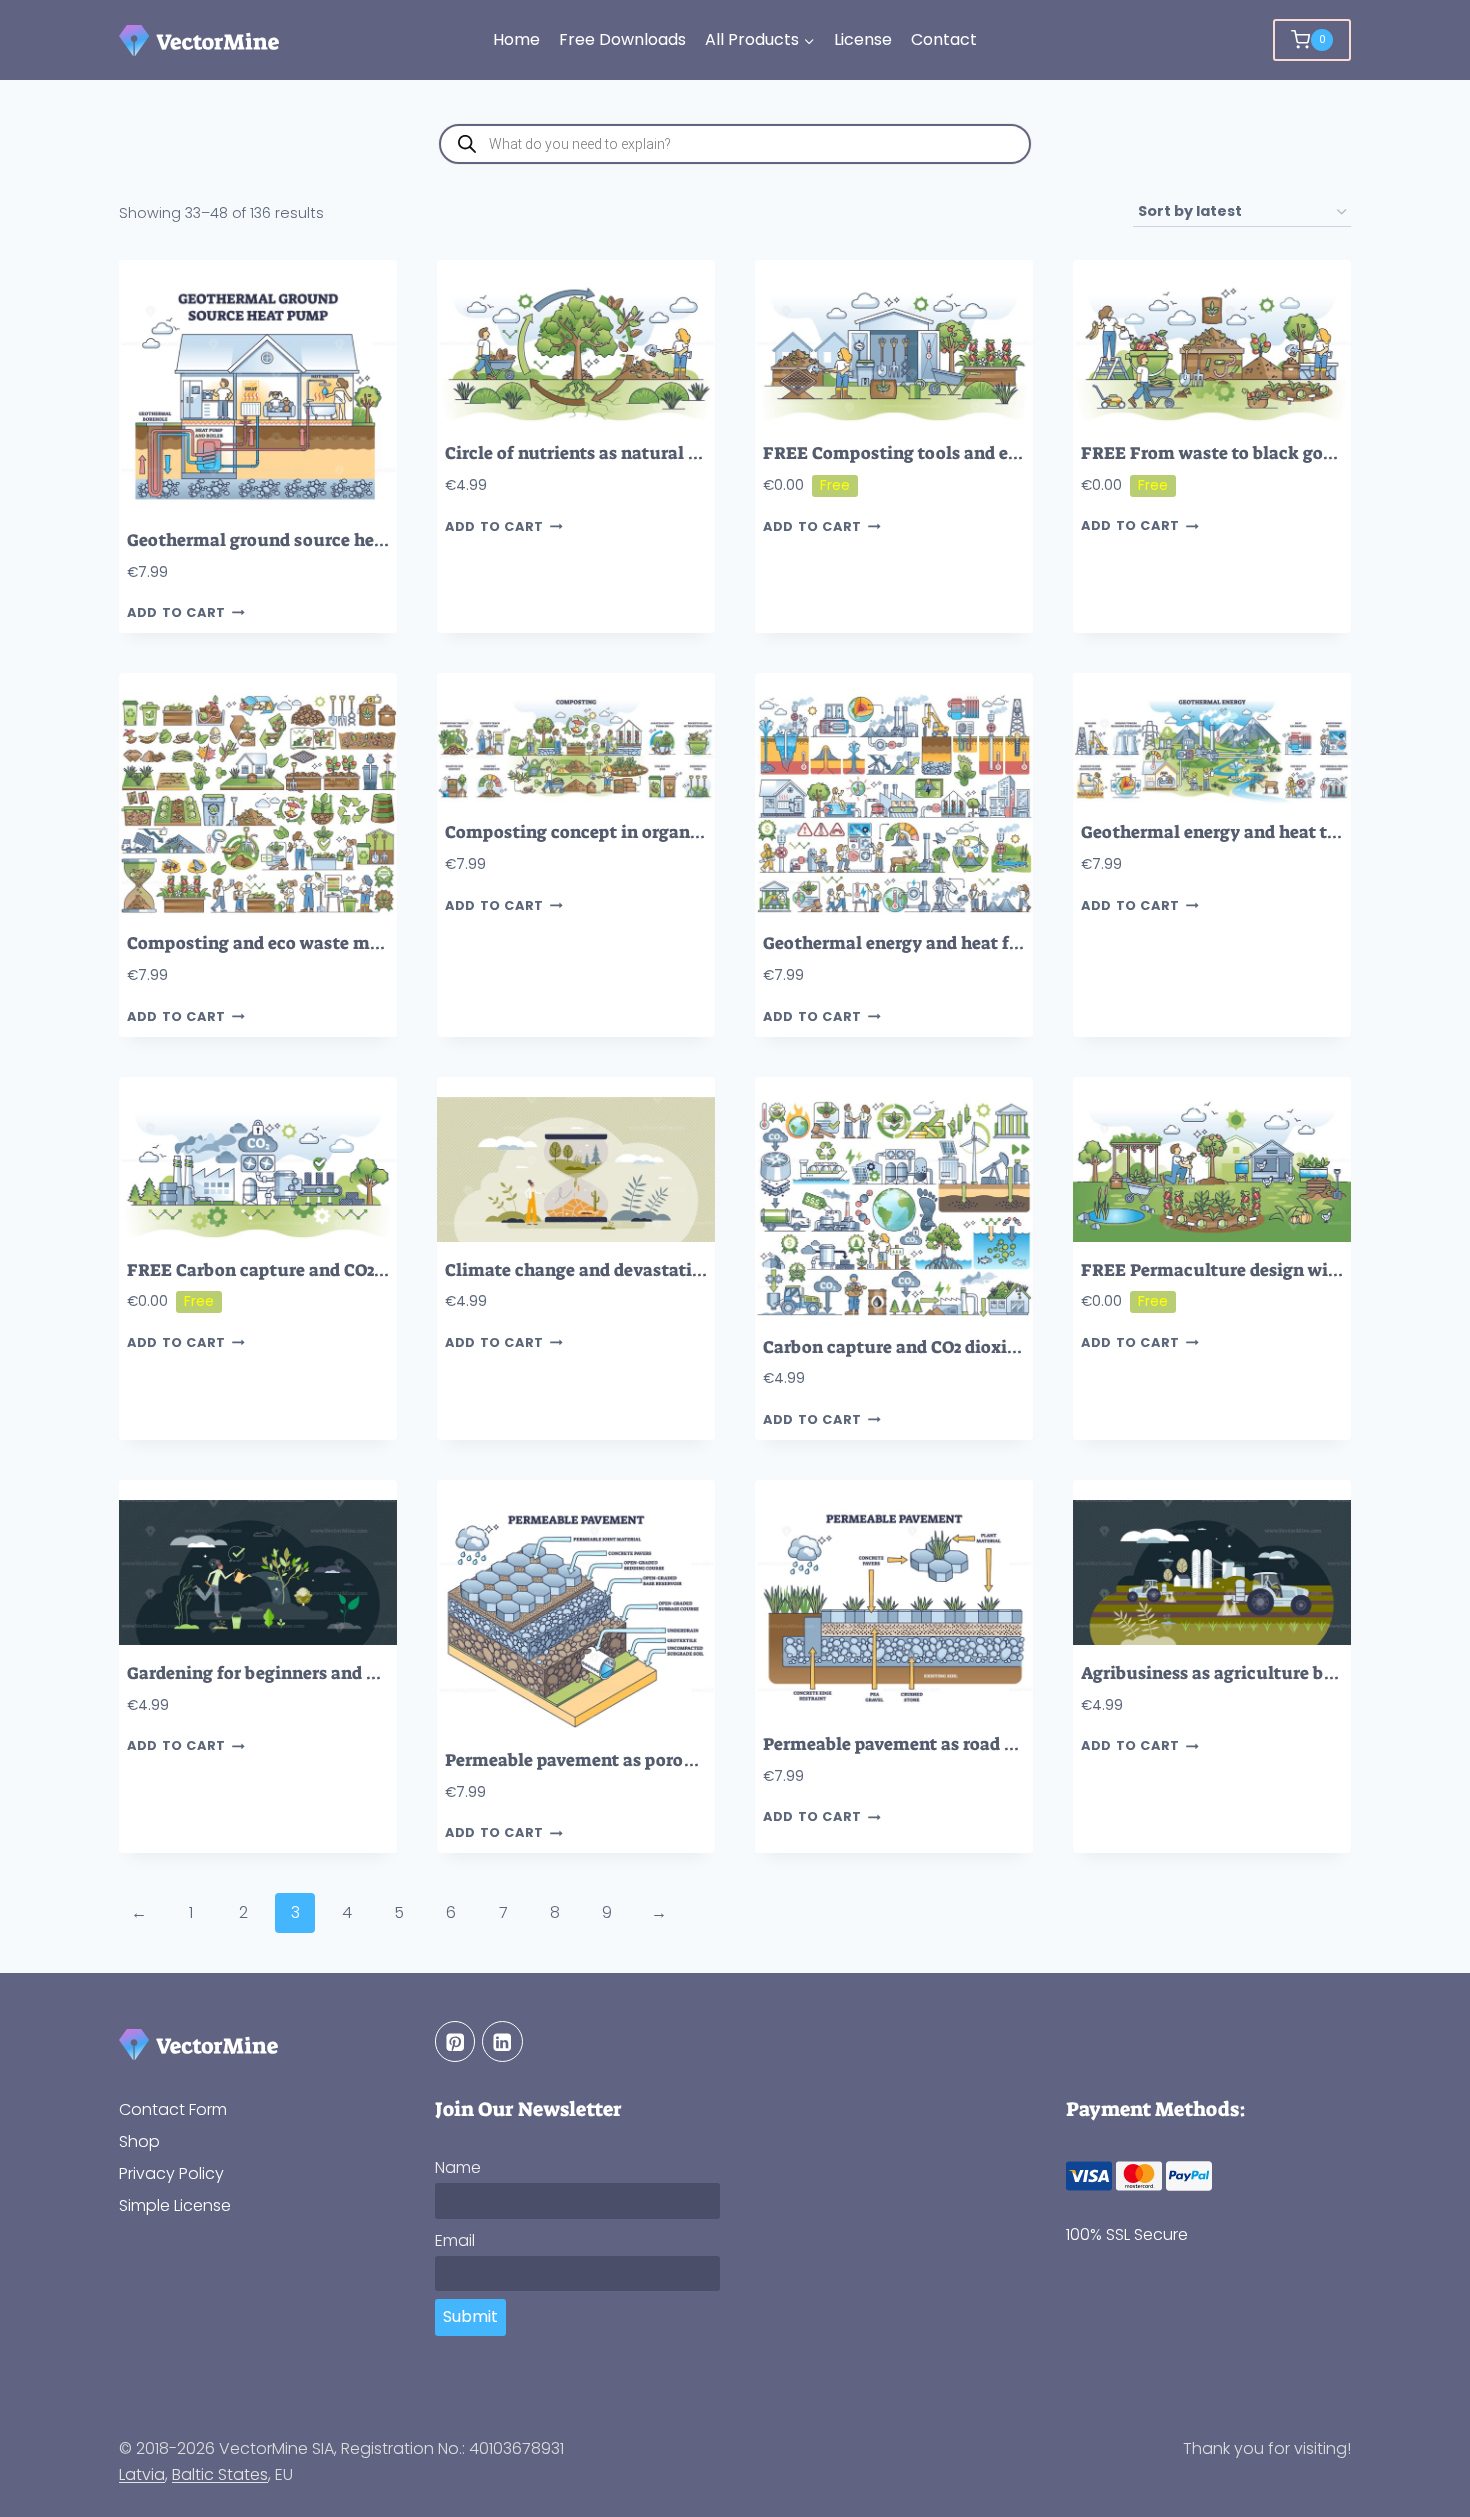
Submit (470, 2316)
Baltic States (220, 2474)
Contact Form (173, 2109)
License (863, 39)
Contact (944, 39)
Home (516, 39)
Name (458, 2167)
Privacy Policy (171, 2173)
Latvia (142, 2474)
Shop (139, 2141)
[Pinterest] (455, 2041)
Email (455, 2240)
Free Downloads (622, 39)
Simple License (175, 2205)
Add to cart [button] (176, 613)
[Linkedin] (502, 2041)
